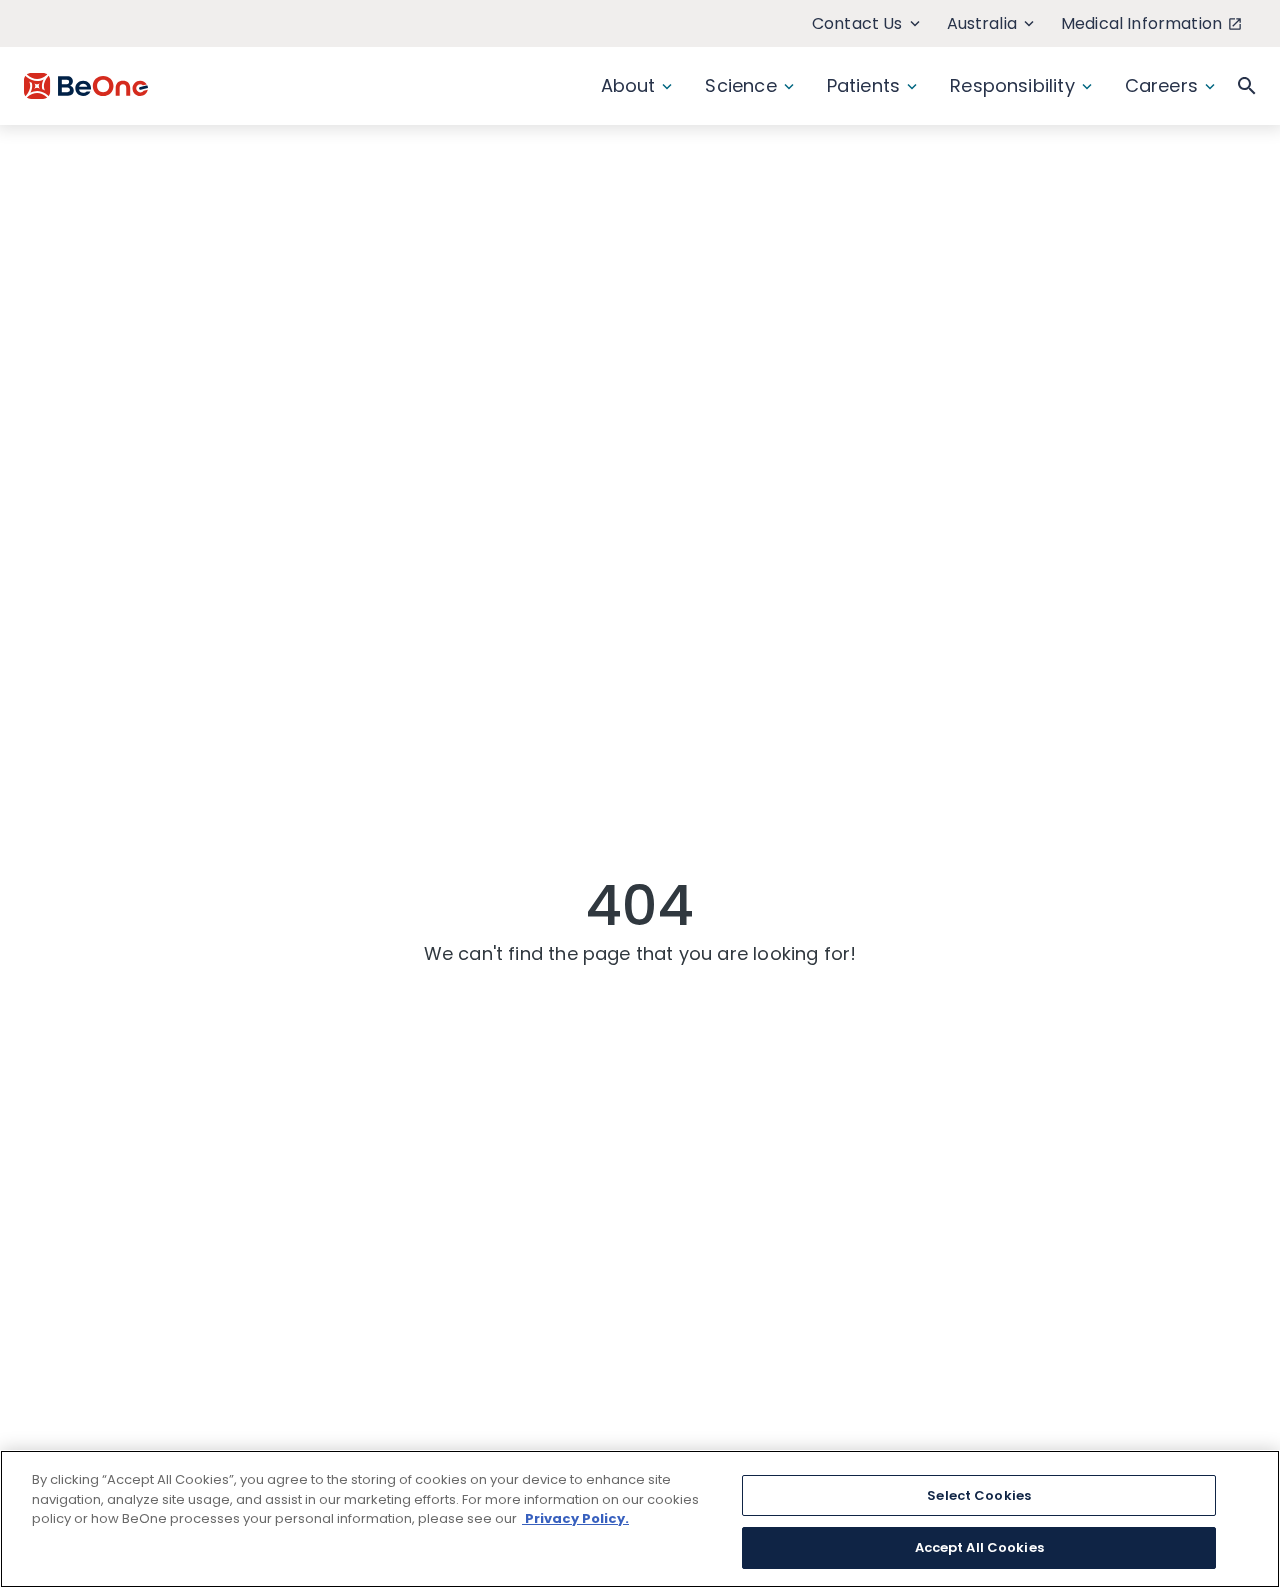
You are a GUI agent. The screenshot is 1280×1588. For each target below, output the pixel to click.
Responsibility (1012, 85)
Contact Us (857, 23)
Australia (982, 23)
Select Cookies (979, 1495)
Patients (863, 85)
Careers (1161, 85)
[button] (1247, 86)
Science (740, 85)
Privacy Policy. (575, 1518)
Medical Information (1141, 23)
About (628, 85)
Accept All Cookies (979, 1546)
